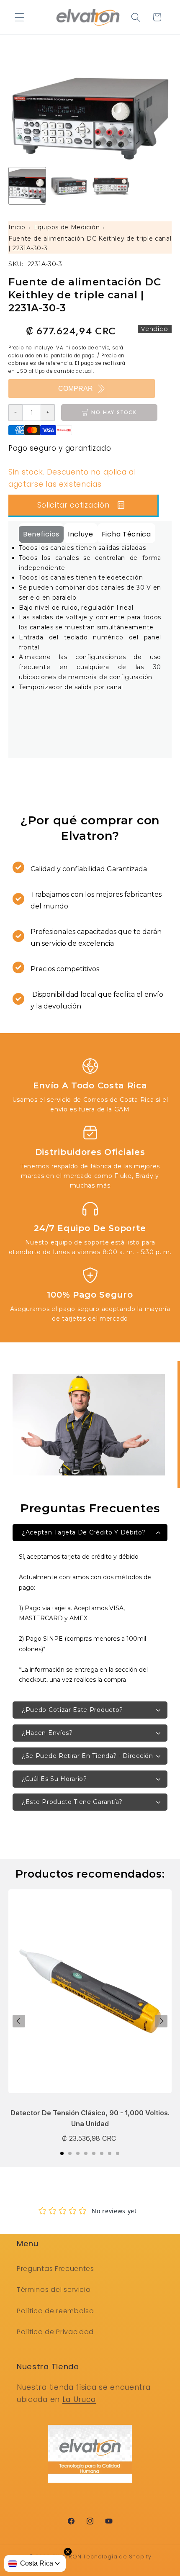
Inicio (17, 227)
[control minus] (15, 413)
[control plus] (48, 413)
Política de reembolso (55, 2311)
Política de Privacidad (55, 2332)
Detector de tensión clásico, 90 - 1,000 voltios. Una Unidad (90, 2118)
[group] (27, 186)
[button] (19, 17)
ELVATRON (67, 2557)
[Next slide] (161, 2021)
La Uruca (79, 2399)
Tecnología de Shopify (117, 2557)
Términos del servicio (54, 2290)
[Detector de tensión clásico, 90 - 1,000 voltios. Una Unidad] (90, 1996)
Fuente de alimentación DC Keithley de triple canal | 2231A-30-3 (90, 244)
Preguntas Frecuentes (55, 2269)
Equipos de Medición (66, 227)
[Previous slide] (19, 2021)
